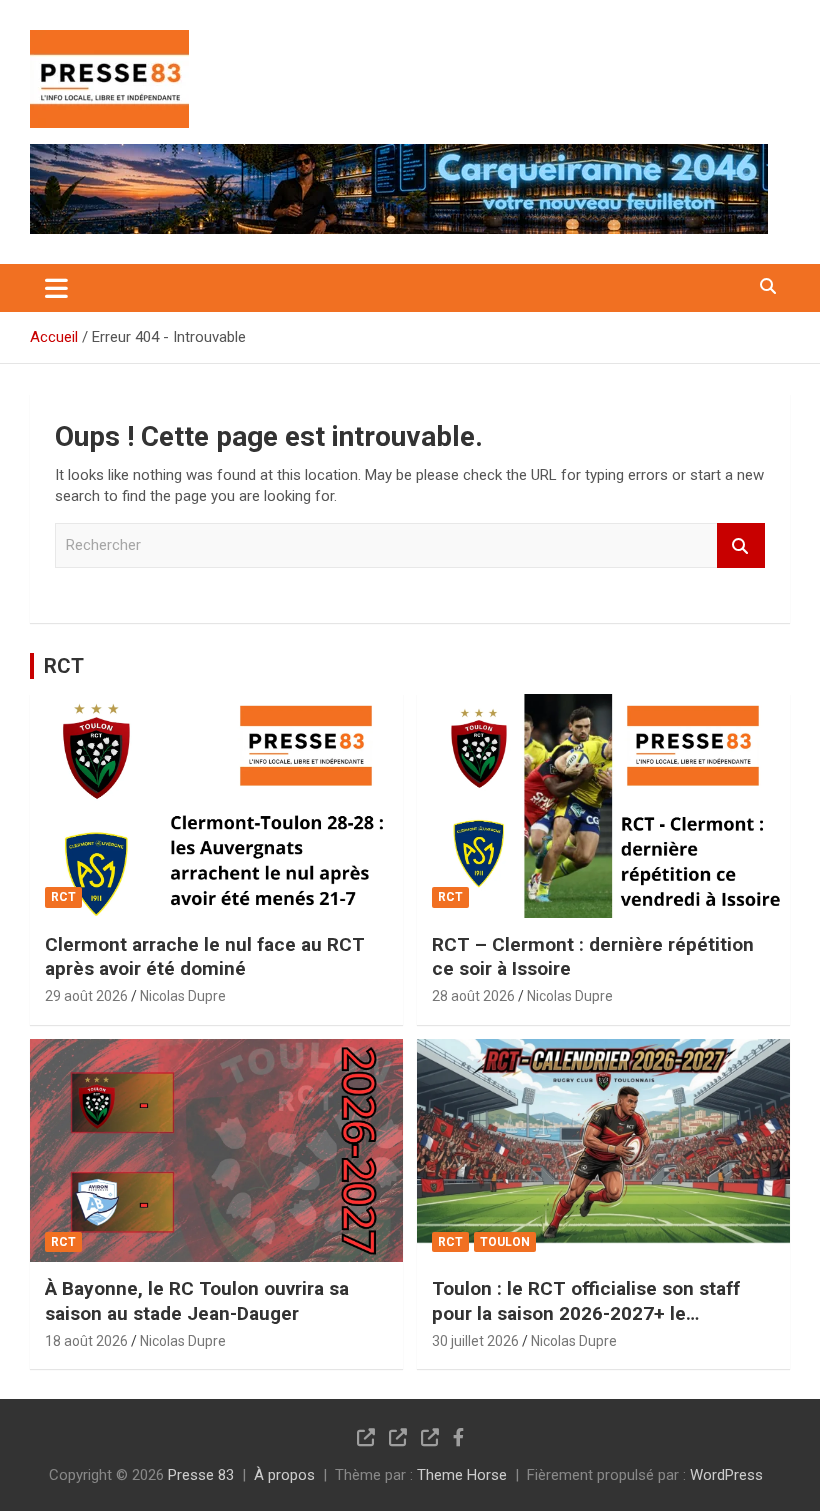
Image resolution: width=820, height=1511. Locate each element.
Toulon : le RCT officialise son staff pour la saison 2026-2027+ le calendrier (586, 1313)
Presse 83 (201, 1475)
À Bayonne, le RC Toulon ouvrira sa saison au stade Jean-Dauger (197, 1301)
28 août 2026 (473, 996)
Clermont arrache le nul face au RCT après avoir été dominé (205, 957)
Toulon (505, 1242)
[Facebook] (458, 1437)
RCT (64, 666)
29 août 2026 (86, 996)
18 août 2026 (86, 1341)
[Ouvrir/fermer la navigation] (56, 288)
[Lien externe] (109, 44)
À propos (284, 1475)
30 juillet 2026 (475, 1341)
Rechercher (741, 545)
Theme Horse (462, 1475)
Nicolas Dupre (183, 996)
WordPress (726, 1475)
